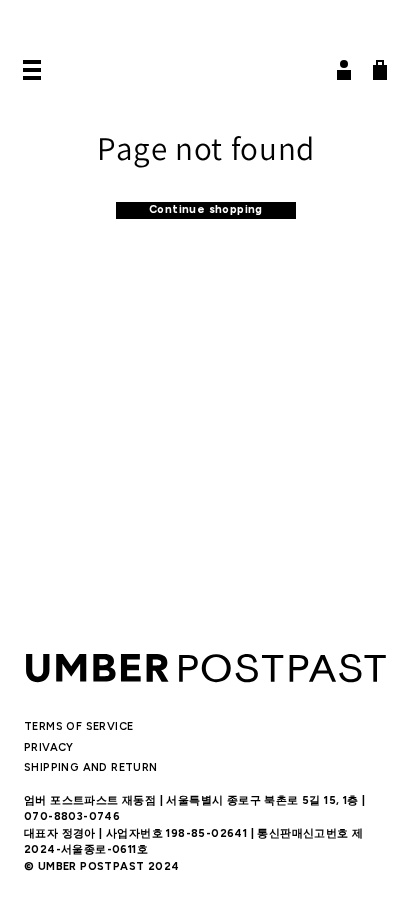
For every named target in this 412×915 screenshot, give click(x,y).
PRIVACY (49, 747)
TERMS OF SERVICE (78, 726)
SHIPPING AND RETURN (91, 767)
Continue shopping (206, 209)
